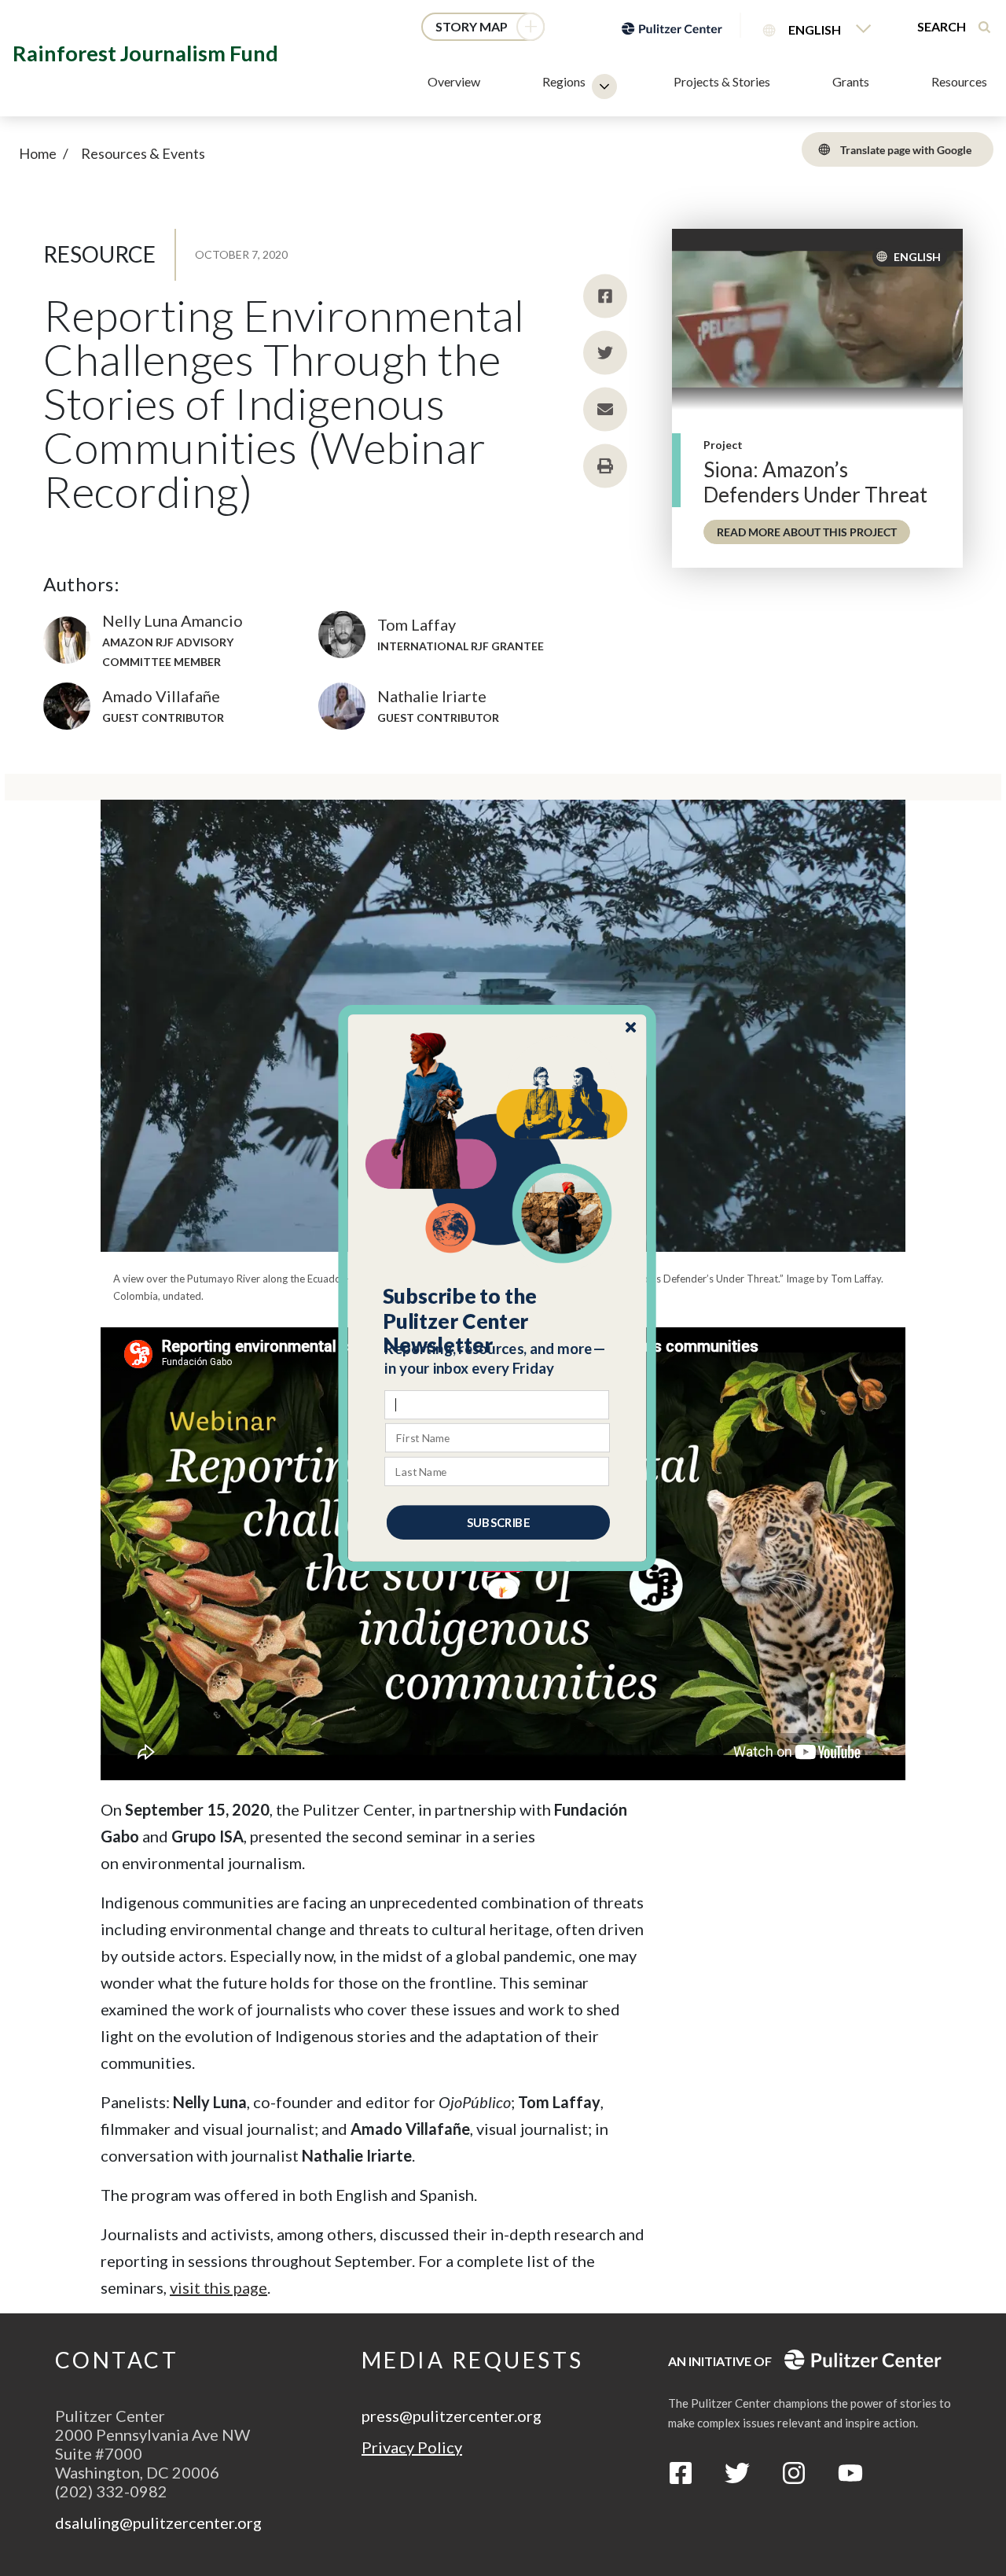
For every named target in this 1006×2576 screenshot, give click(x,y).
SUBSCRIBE (498, 1522)
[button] (498, 1321)
